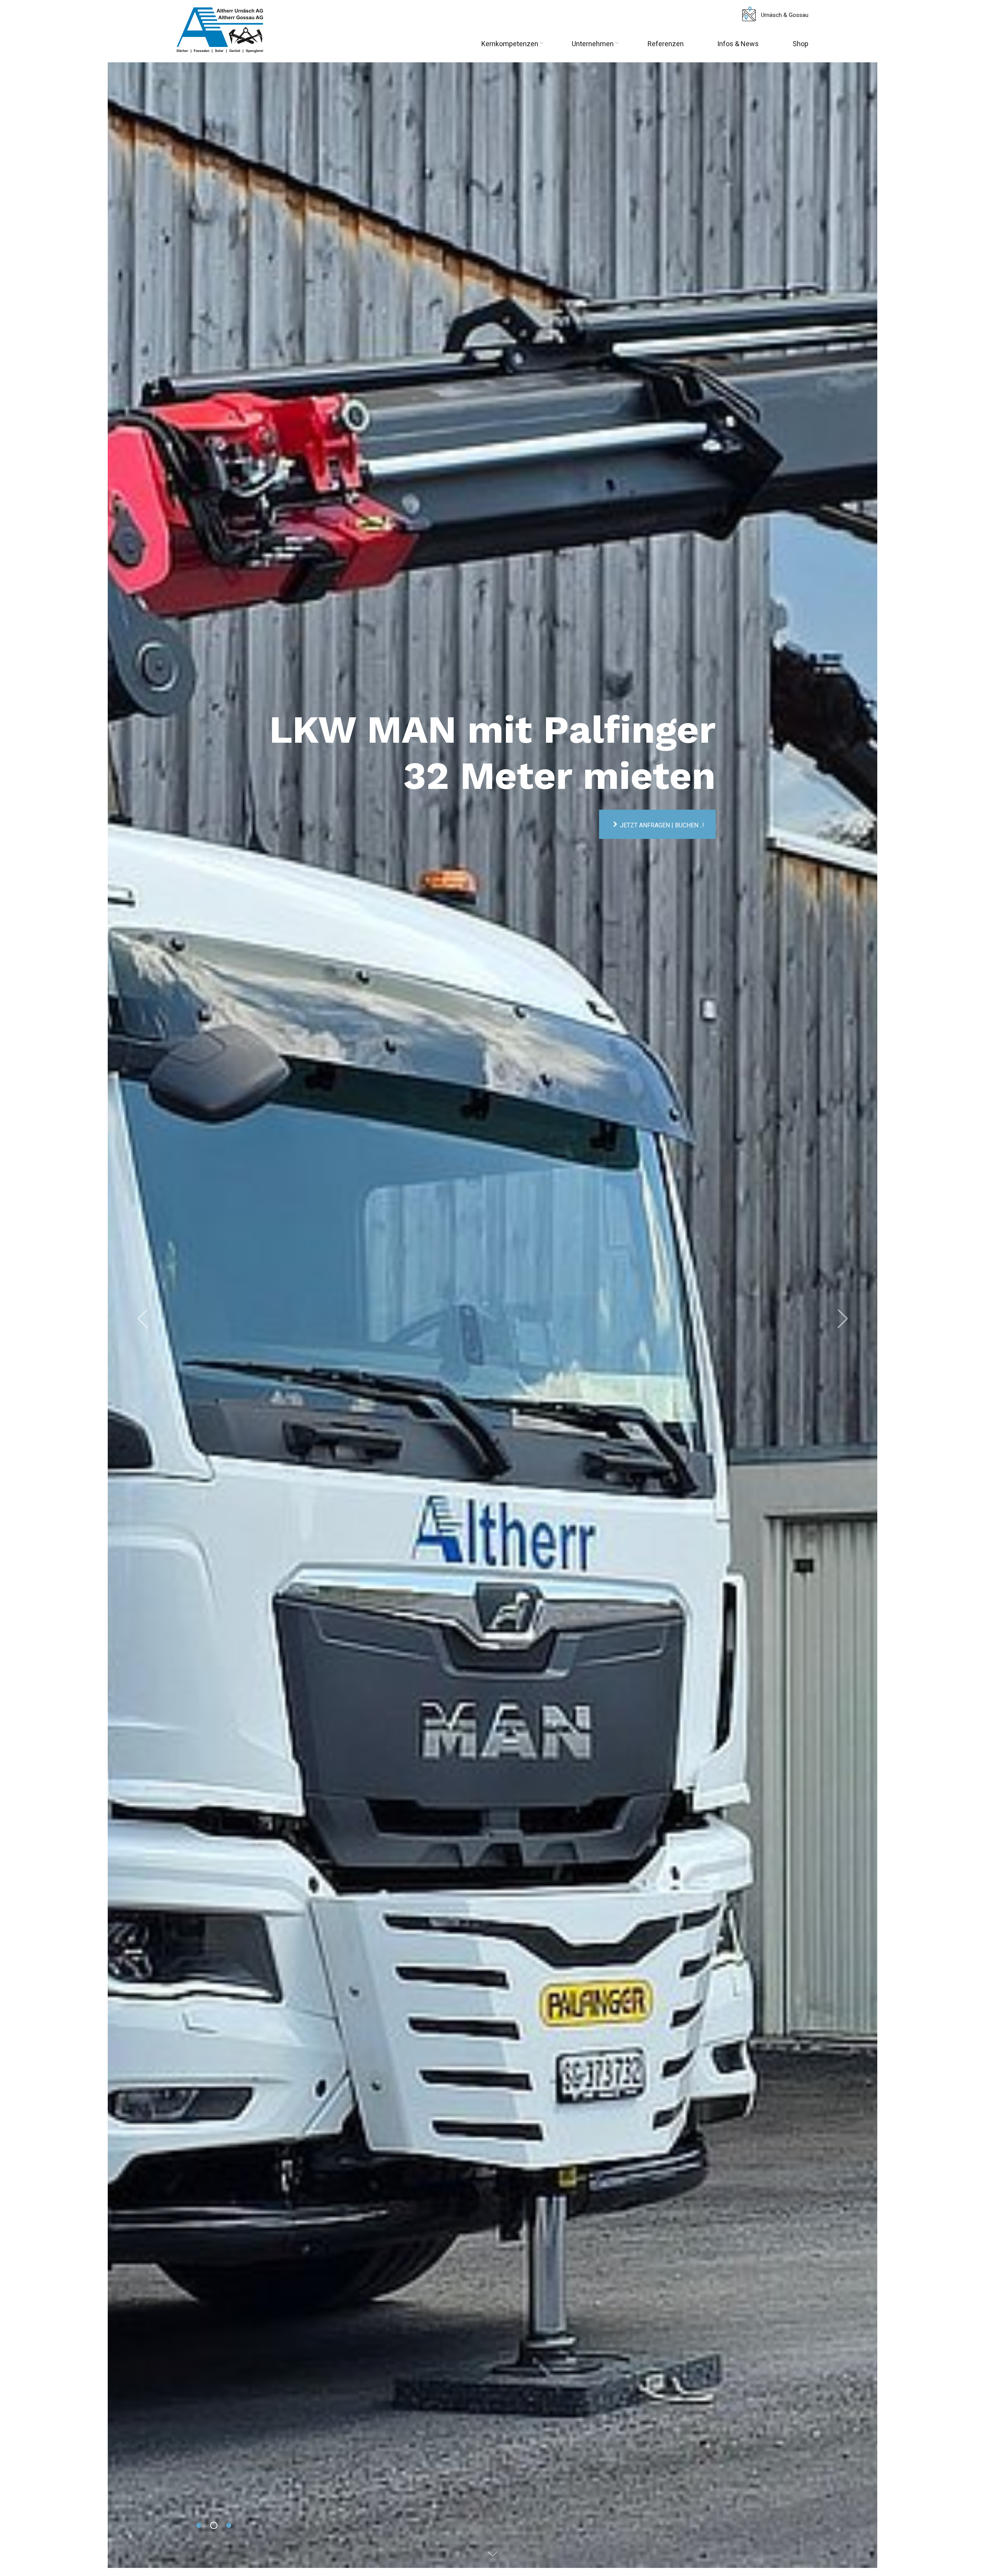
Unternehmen (593, 44)
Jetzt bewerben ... (231, 1356)
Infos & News (738, 44)
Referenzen (666, 44)
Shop (801, 44)
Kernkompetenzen (510, 44)
